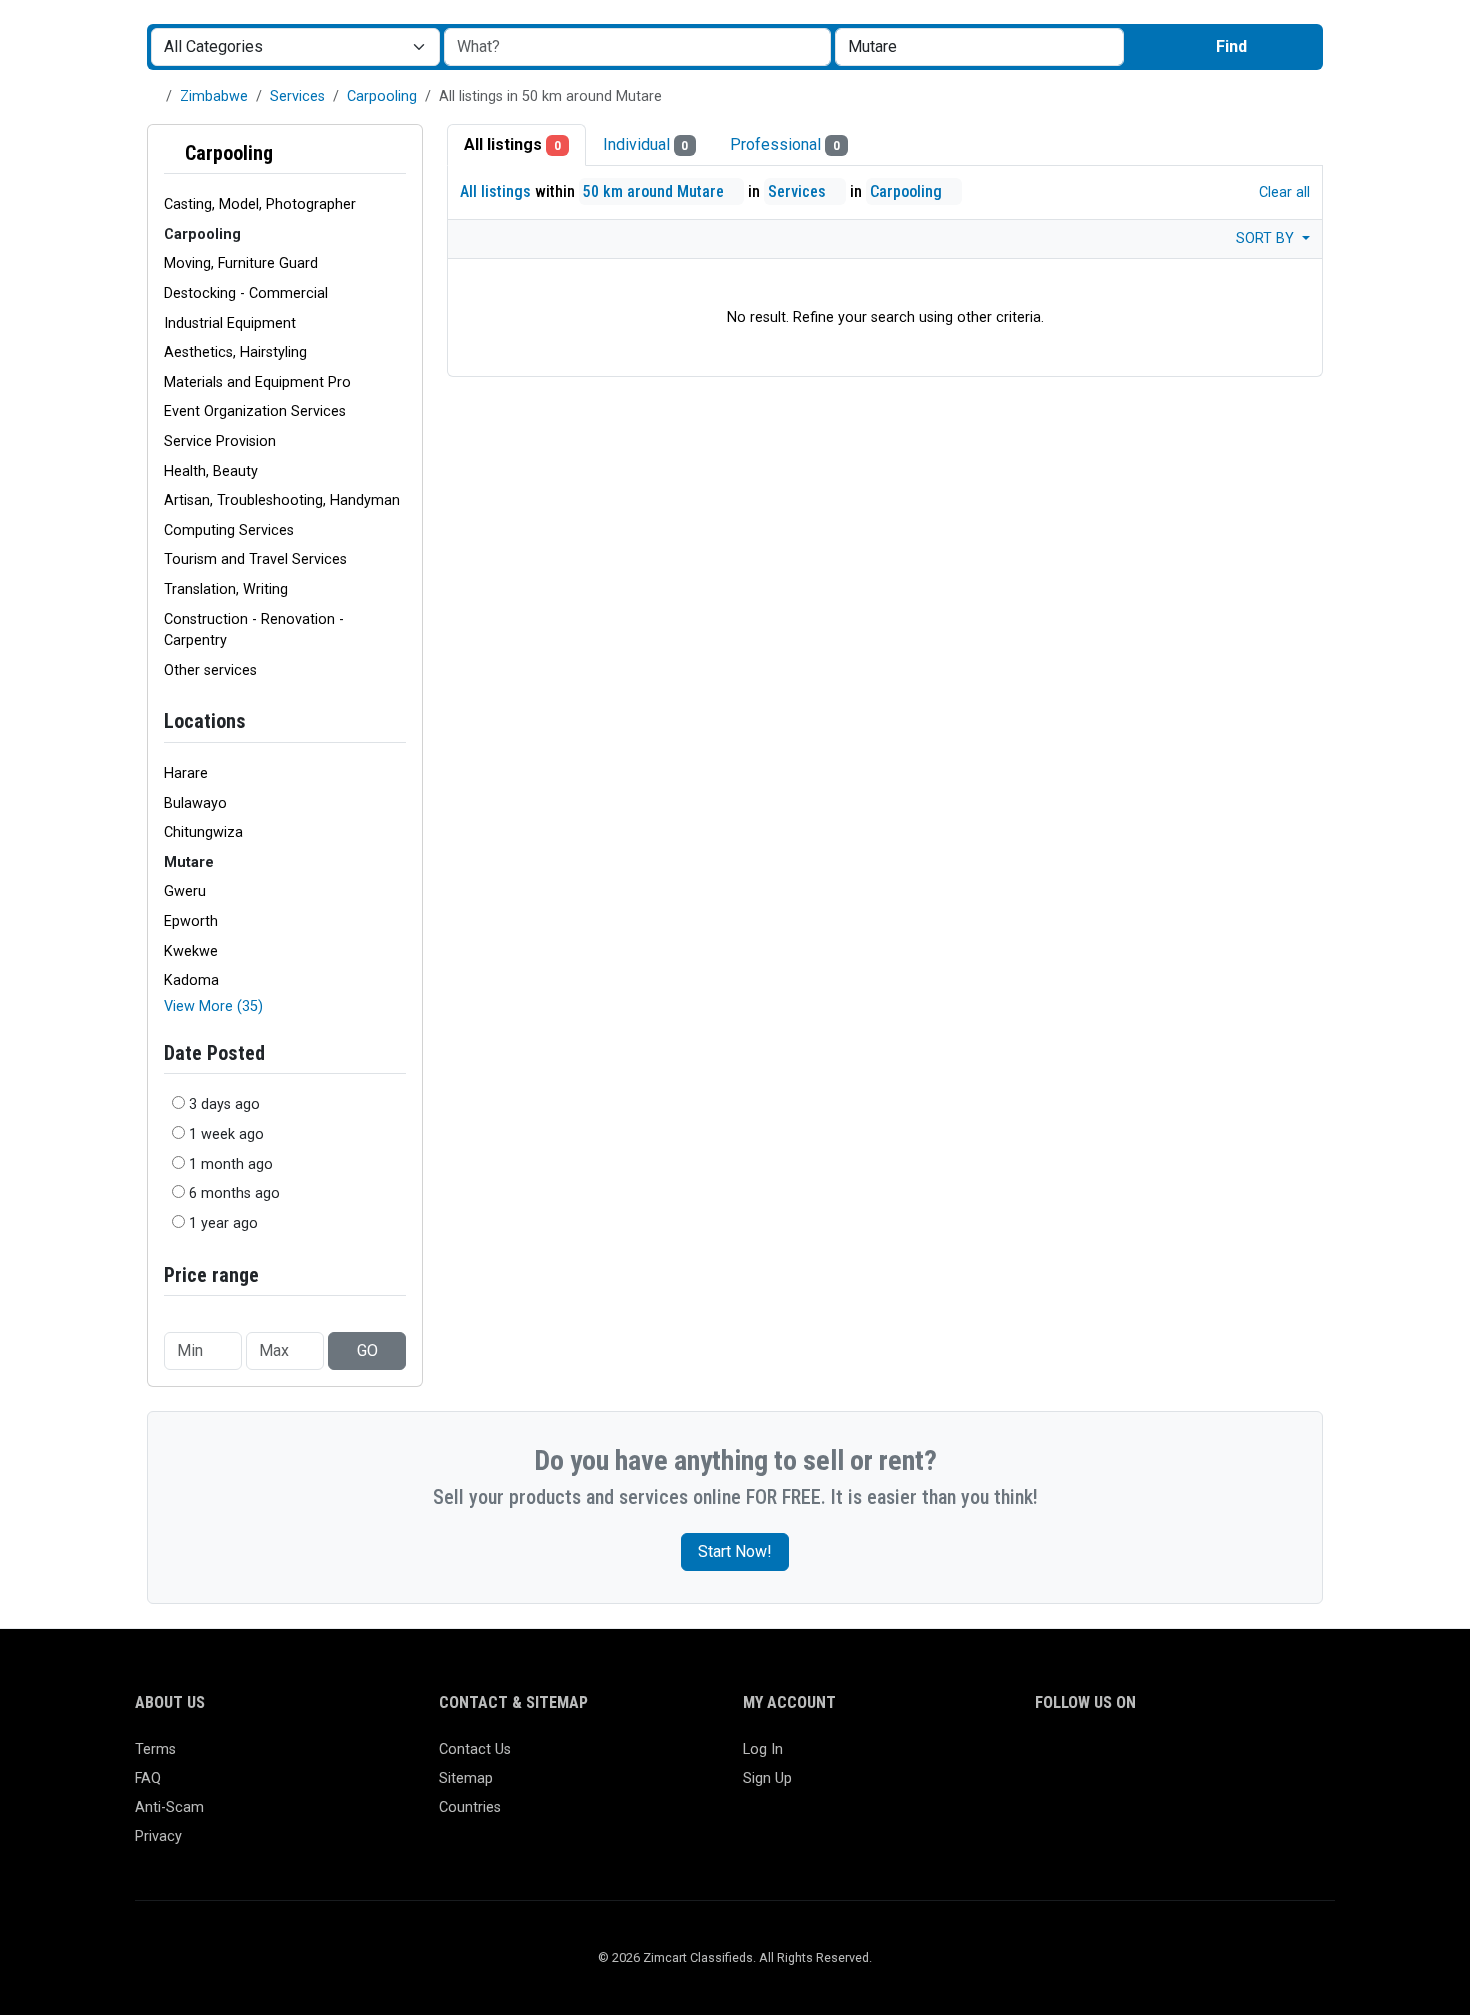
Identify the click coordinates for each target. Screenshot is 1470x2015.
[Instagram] (1105, 1758)
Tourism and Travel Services (255, 559)
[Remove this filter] (398, 153)
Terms (155, 1749)
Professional (785, 144)
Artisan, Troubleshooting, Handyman (282, 500)
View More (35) (213, 1006)
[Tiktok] (1192, 1758)
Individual (646, 144)
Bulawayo (195, 803)
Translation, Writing (226, 589)
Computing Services (229, 530)
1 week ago (226, 1134)
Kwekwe (191, 951)
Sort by (1267, 238)
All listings (512, 144)
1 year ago (223, 1223)
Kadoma (191, 980)
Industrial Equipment (230, 323)
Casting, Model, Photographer (260, 204)
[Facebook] (1047, 1758)
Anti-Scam (169, 1807)
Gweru (185, 891)
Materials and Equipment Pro (257, 382)
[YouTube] (1221, 1758)
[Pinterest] (1163, 1758)
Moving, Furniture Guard (241, 263)
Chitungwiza (203, 832)
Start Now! (735, 1551)
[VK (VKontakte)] (1279, 1758)
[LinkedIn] (1134, 1758)
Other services (210, 670)
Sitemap (466, 1778)
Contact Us (475, 1749)
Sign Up (767, 1778)
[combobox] (979, 47)
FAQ (148, 1778)
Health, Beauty (211, 471)
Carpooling (382, 96)
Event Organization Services (255, 411)
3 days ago (224, 1104)
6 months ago (234, 1193)
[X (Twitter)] (1076, 1758)
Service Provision (220, 441)
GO (367, 1350)
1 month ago (231, 1164)
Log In (763, 1749)
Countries (470, 1807)
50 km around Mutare (655, 191)
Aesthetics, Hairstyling (235, 352)
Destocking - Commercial (246, 293)
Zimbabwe (214, 96)
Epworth (191, 921)
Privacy (158, 1836)
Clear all (1282, 192)
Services (297, 96)
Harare (186, 773)
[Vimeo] (1250, 1758)
